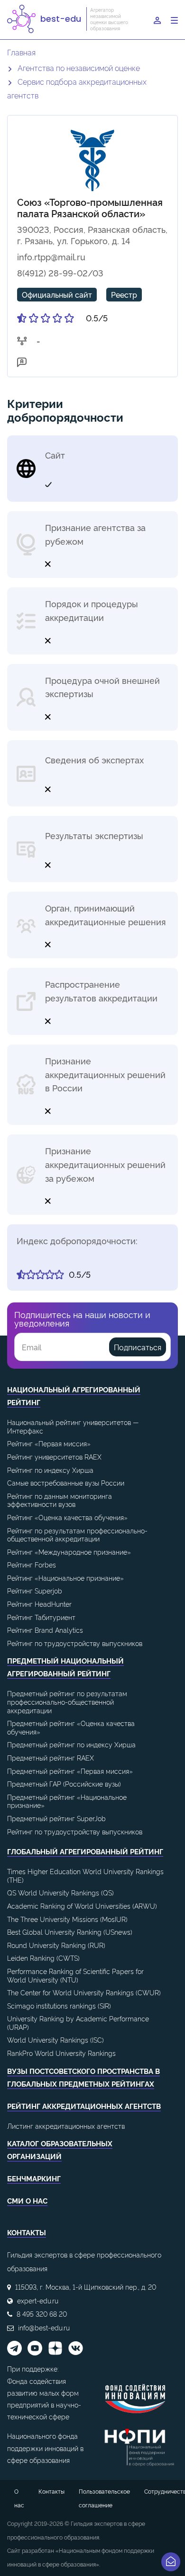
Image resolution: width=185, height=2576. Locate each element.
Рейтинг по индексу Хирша (50, 1470)
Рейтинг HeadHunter (39, 1604)
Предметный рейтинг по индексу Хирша (71, 1744)
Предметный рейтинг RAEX (51, 1757)
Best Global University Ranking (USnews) (70, 1932)
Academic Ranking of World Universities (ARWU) (82, 1906)
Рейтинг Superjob (35, 1590)
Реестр (124, 294)
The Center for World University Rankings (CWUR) (84, 1992)
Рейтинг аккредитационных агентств (84, 2106)
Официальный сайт (57, 294)
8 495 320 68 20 (42, 2314)
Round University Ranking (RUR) (56, 1945)
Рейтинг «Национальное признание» (65, 1578)
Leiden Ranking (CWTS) (43, 1958)
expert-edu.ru (38, 2300)
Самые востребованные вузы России (66, 1483)
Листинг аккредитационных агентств (66, 2126)
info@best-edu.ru (44, 2327)
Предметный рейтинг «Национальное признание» (67, 1801)
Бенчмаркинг (34, 2178)
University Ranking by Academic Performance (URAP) (78, 2023)
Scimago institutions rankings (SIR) (59, 2005)
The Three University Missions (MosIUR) (67, 1919)
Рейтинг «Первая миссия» (49, 1443)
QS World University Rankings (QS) (60, 1892)
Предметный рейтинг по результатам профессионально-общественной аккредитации (67, 1701)
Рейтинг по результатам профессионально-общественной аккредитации (77, 1535)
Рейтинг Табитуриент (41, 1617)
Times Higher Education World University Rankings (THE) (85, 1875)
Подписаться (138, 1347)
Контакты (51, 2491)
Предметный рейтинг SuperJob (56, 1818)
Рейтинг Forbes (32, 1564)
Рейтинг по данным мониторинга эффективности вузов (60, 1500)
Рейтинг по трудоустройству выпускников (75, 1643)
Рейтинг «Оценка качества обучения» (67, 1517)
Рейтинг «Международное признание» (69, 1552)
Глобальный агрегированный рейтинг (85, 1851)
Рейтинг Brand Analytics (45, 1630)
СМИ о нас (27, 2200)
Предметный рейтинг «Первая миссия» (70, 1771)
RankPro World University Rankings (61, 2053)
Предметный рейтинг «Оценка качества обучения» (71, 1727)
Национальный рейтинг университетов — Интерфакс (73, 1426)
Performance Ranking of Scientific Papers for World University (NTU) (75, 1975)
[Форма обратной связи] (171, 2562)
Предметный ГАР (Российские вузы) (64, 1784)
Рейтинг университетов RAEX (54, 1456)
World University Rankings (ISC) (55, 2040)
